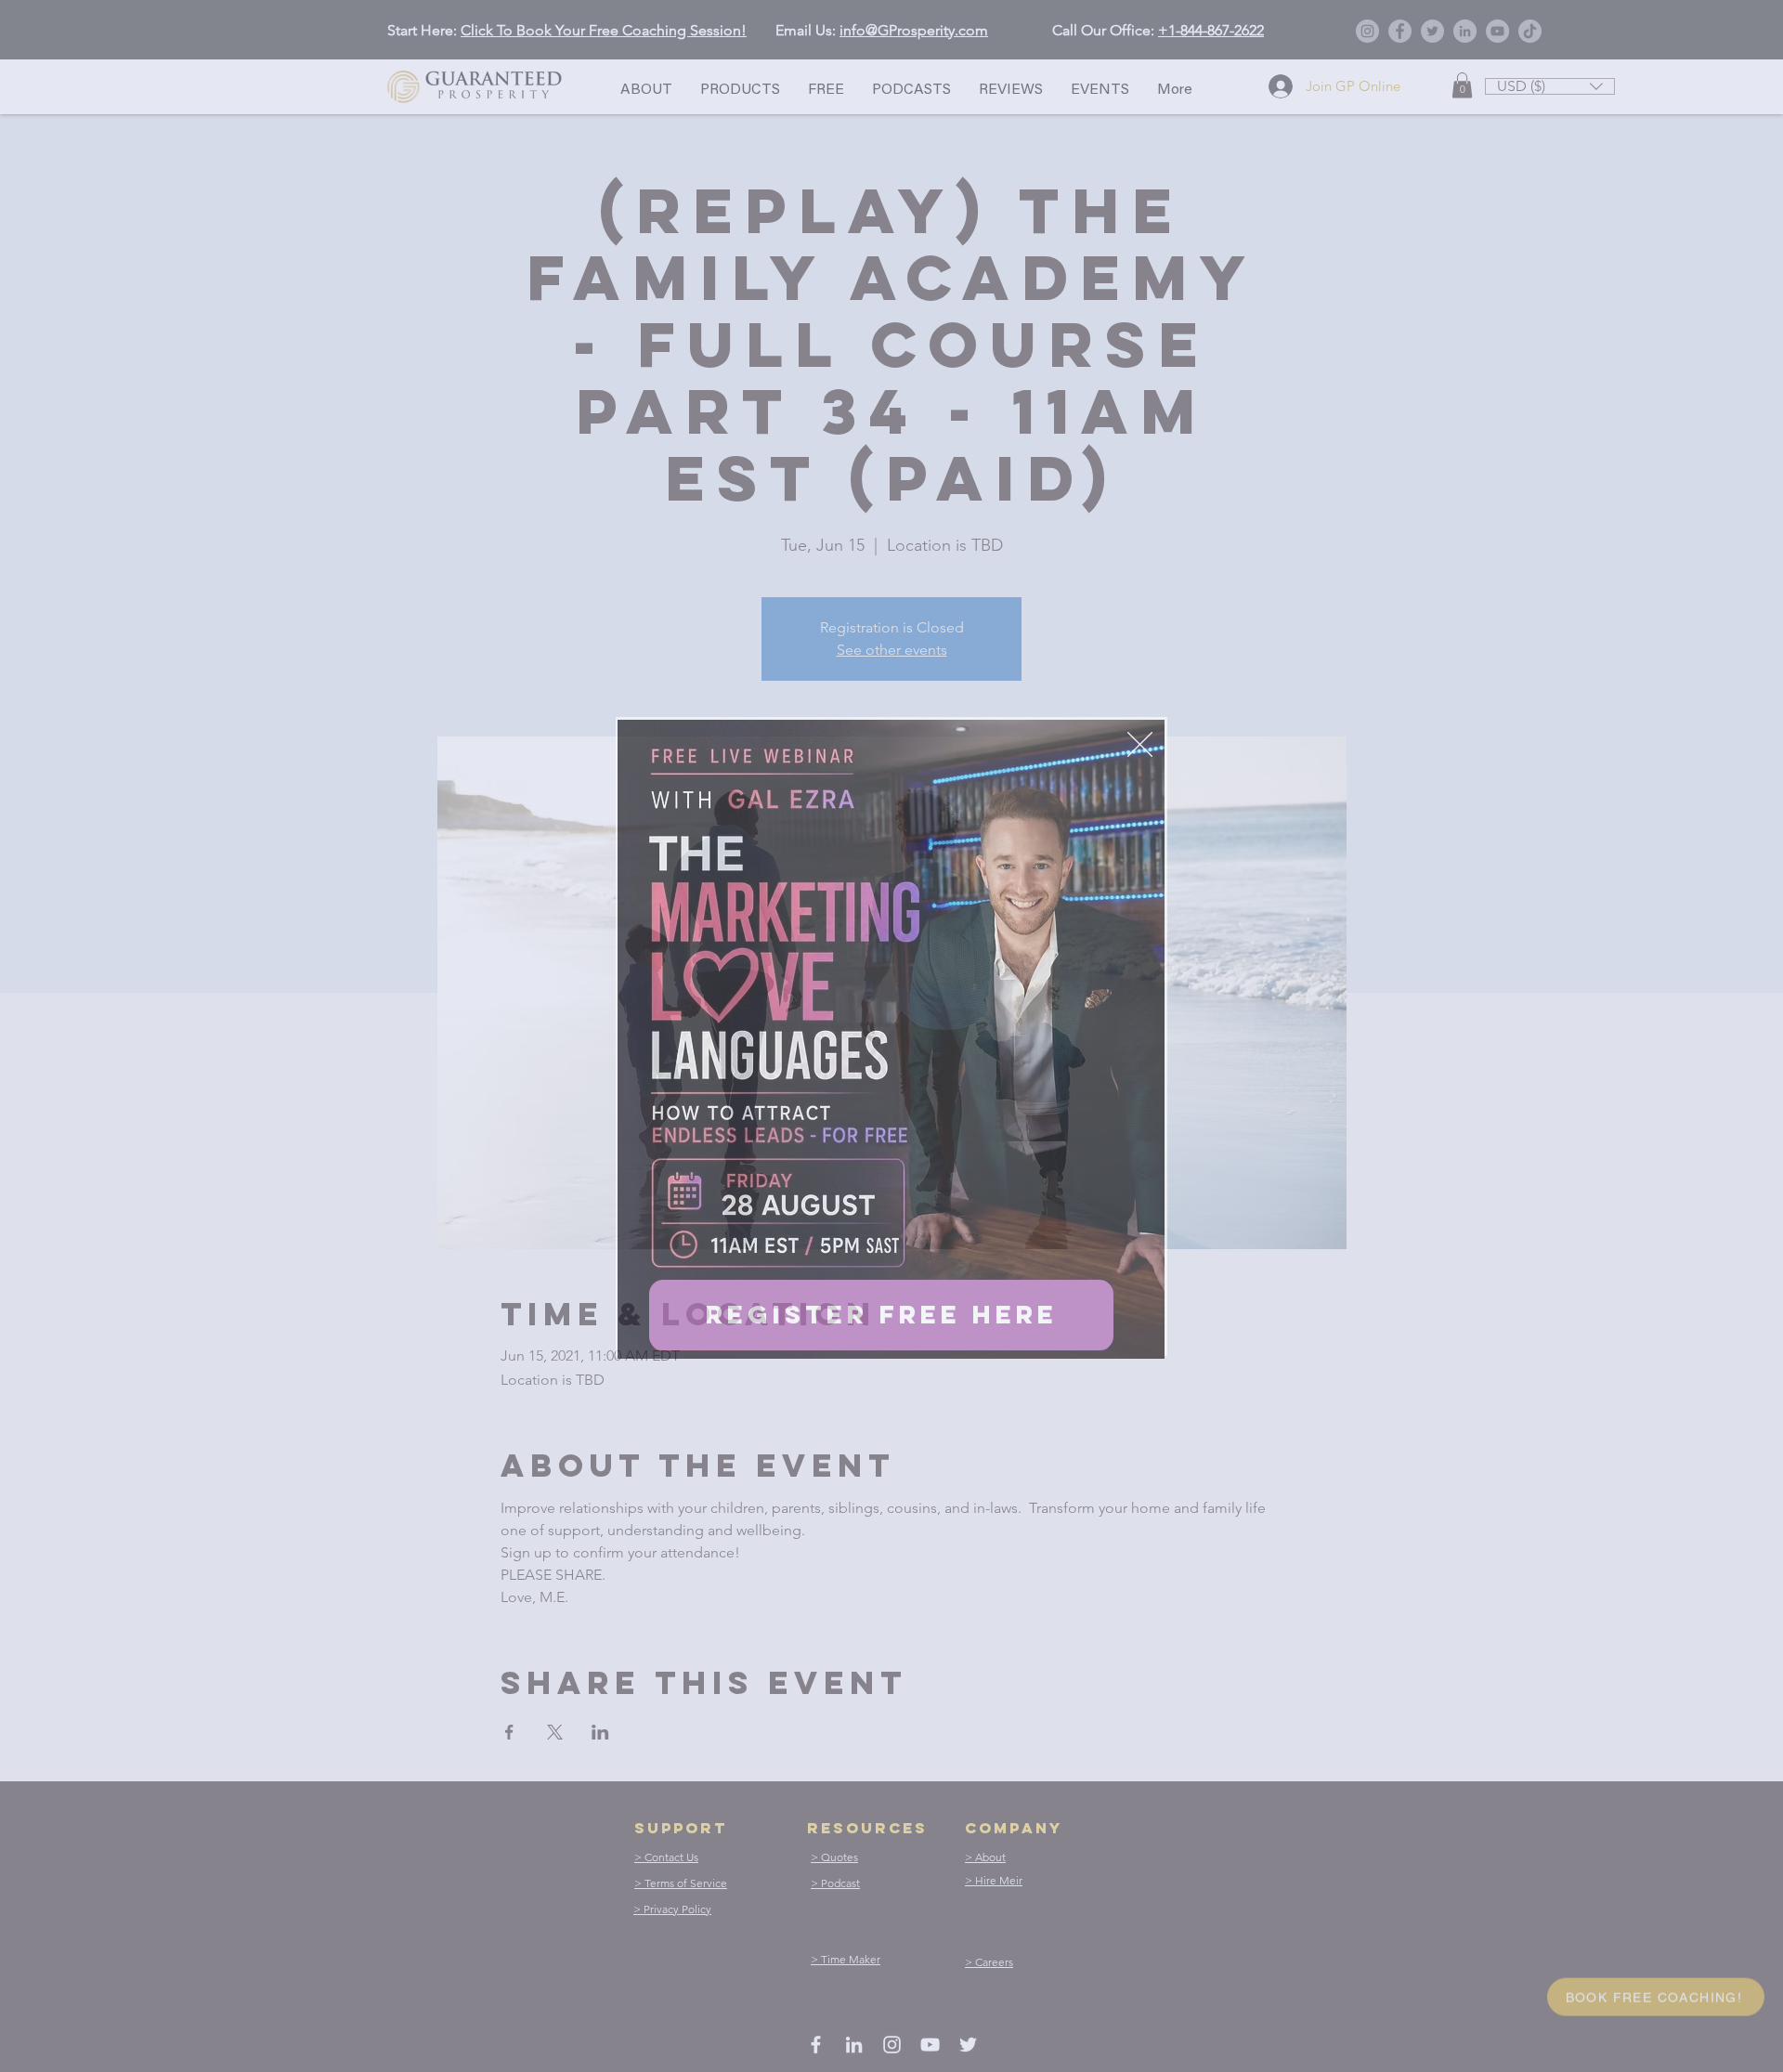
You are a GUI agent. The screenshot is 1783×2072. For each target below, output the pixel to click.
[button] (1140, 744)
